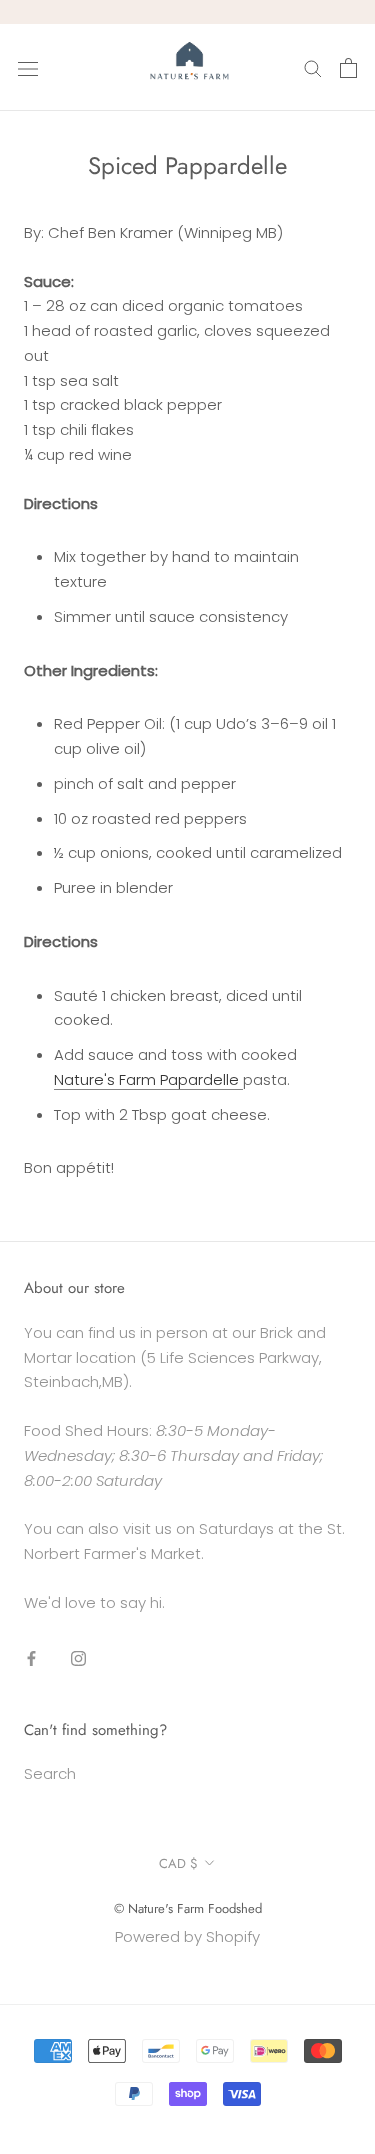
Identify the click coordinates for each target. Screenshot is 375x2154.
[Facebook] (31, 1658)
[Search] (313, 67)
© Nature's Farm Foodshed (188, 1908)
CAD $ (178, 1863)
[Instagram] (78, 1658)
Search (50, 1773)
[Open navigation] (28, 68)
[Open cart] (348, 68)
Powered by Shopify (187, 1936)
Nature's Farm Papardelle (148, 1079)
